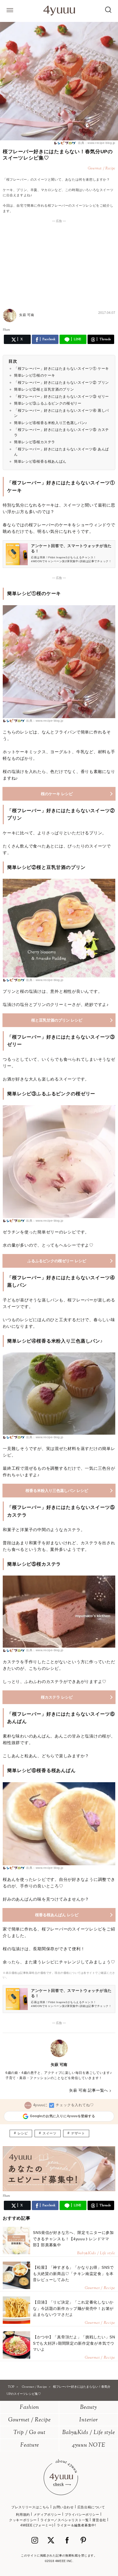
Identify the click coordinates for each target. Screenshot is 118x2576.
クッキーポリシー (23, 2520)
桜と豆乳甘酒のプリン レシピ (57, 1020)
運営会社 (99, 2520)
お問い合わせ (63, 2507)
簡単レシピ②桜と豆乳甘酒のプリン (44, 389)
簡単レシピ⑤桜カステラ (35, 442)
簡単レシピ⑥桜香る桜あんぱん (40, 461)
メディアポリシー (47, 2515)
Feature (30, 2445)
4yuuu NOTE (89, 2445)
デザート (78, 2133)
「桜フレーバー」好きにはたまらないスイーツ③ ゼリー (61, 396)
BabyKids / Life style (89, 2433)
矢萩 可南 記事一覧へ (89, 2090)
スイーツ (49, 2133)
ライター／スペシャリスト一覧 (64, 2520)
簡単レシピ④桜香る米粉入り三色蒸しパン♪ (51, 423)
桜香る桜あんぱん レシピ (57, 1915)
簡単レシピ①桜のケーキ (35, 375)
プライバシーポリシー (82, 2515)
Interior (89, 2420)
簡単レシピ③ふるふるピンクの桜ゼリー (48, 403)
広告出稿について (91, 2507)
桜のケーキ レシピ (57, 794)
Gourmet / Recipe (29, 2420)
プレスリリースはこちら (30, 2507)
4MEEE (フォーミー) (37, 2525)
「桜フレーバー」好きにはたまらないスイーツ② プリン (61, 383)
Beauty (88, 2408)
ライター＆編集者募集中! (76, 2525)
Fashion (29, 2408)
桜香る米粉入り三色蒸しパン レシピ (57, 1491)
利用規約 (23, 2515)
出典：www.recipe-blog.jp (96, 143)
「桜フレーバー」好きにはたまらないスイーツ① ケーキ (61, 369)
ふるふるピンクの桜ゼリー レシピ (57, 1261)
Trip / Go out (29, 2433)
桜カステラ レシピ (57, 1697)
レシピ (23, 2133)
